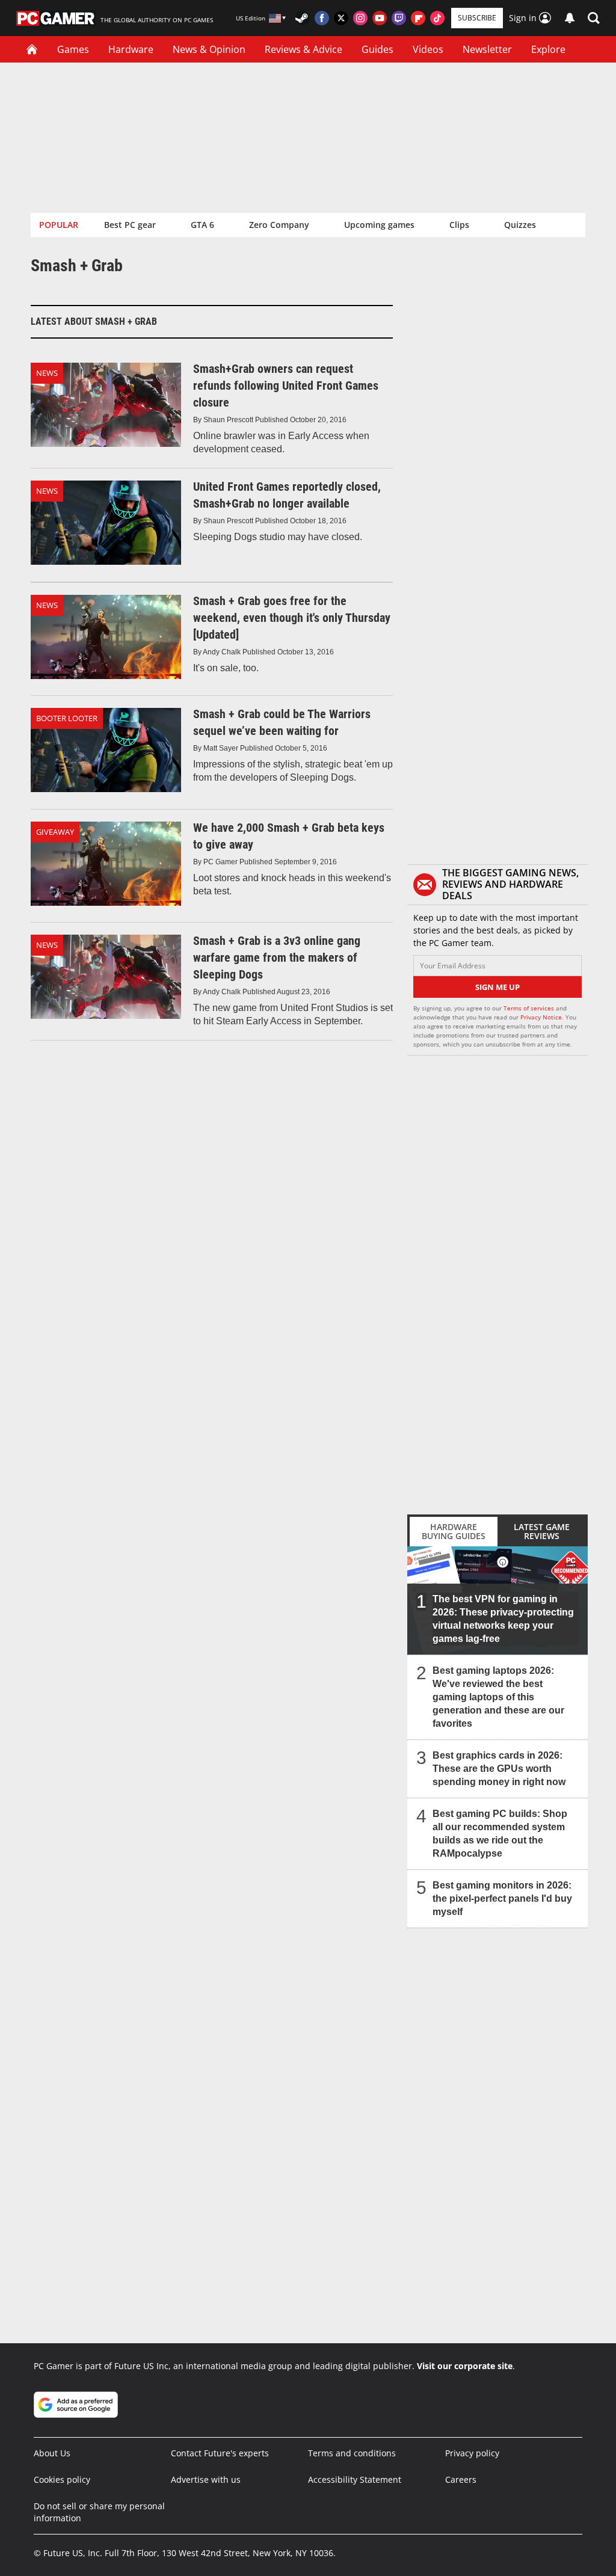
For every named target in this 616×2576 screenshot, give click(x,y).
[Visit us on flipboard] (418, 18)
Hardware (131, 49)
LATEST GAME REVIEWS (542, 1531)
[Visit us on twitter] (341, 18)
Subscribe (477, 18)
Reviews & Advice (303, 49)
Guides (377, 49)
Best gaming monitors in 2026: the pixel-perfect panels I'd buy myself (502, 1898)
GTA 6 (202, 225)
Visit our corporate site (465, 2366)
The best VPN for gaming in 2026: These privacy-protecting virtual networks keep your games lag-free (503, 1619)
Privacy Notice (541, 1017)
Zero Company (279, 225)
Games (73, 49)
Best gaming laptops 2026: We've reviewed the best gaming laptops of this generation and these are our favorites (498, 1697)
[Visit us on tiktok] (437, 18)
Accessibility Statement (355, 2479)
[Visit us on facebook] (322, 18)
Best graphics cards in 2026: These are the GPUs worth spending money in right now (499, 1769)
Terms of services (530, 1008)
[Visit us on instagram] (360, 18)
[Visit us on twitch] (399, 18)
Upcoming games (379, 225)
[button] (594, 18)
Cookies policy (62, 2479)
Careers (461, 2479)
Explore (548, 49)
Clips (459, 225)
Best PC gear (130, 225)
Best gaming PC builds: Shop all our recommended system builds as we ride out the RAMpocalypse (500, 1834)
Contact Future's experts (220, 2453)
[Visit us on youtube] (380, 18)
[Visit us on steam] (303, 18)
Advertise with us (206, 2479)
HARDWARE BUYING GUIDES (454, 1531)
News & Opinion (209, 49)
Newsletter (487, 49)
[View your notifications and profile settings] (570, 18)
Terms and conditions (352, 2453)
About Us (52, 2453)
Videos (428, 49)
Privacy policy (472, 2453)
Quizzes (520, 225)
